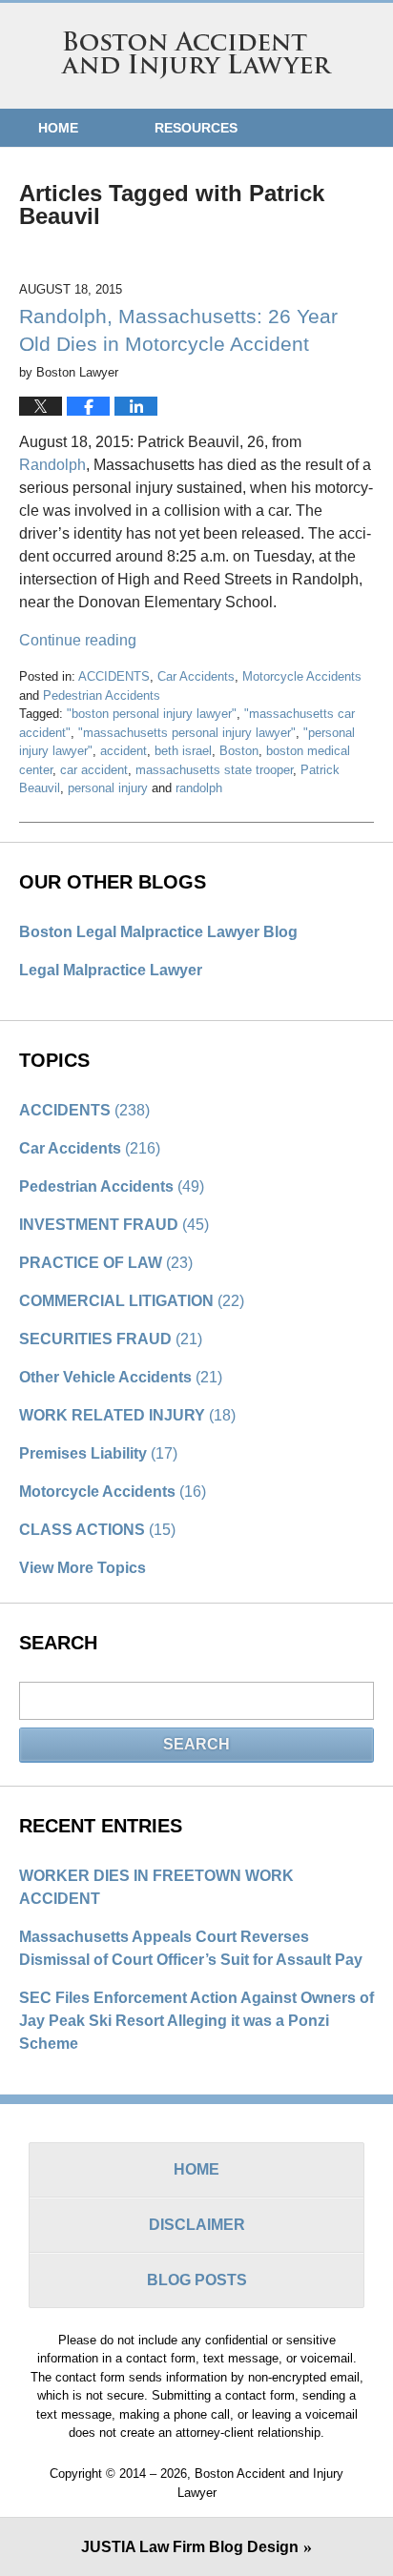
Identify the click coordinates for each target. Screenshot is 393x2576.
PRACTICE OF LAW (106, 1263)
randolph (199, 788)
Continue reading (78, 640)
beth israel (183, 751)
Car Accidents (196, 676)
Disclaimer (197, 2225)
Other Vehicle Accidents (121, 1377)
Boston (239, 751)
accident (124, 751)
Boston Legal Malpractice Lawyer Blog (158, 932)
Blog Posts (197, 2280)
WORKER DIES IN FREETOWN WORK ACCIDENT (156, 1887)
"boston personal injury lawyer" (152, 714)
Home (58, 128)
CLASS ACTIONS (97, 1530)
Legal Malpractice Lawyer (111, 970)
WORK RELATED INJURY (127, 1415)
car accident (94, 770)
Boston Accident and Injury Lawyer (196, 55)
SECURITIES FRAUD (111, 1339)
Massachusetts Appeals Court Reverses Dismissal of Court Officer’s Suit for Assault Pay (191, 1948)
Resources (196, 128)
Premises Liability (98, 1453)
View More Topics (83, 1568)
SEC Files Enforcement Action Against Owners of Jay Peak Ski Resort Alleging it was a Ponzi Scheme (196, 2021)
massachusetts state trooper (214, 770)
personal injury (108, 788)
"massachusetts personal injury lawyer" (187, 733)
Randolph (52, 465)
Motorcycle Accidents (302, 676)
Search (196, 1744)
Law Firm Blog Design (190, 2547)
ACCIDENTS (114, 676)
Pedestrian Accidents (102, 695)
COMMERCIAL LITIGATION (132, 1301)
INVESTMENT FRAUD (114, 1225)
